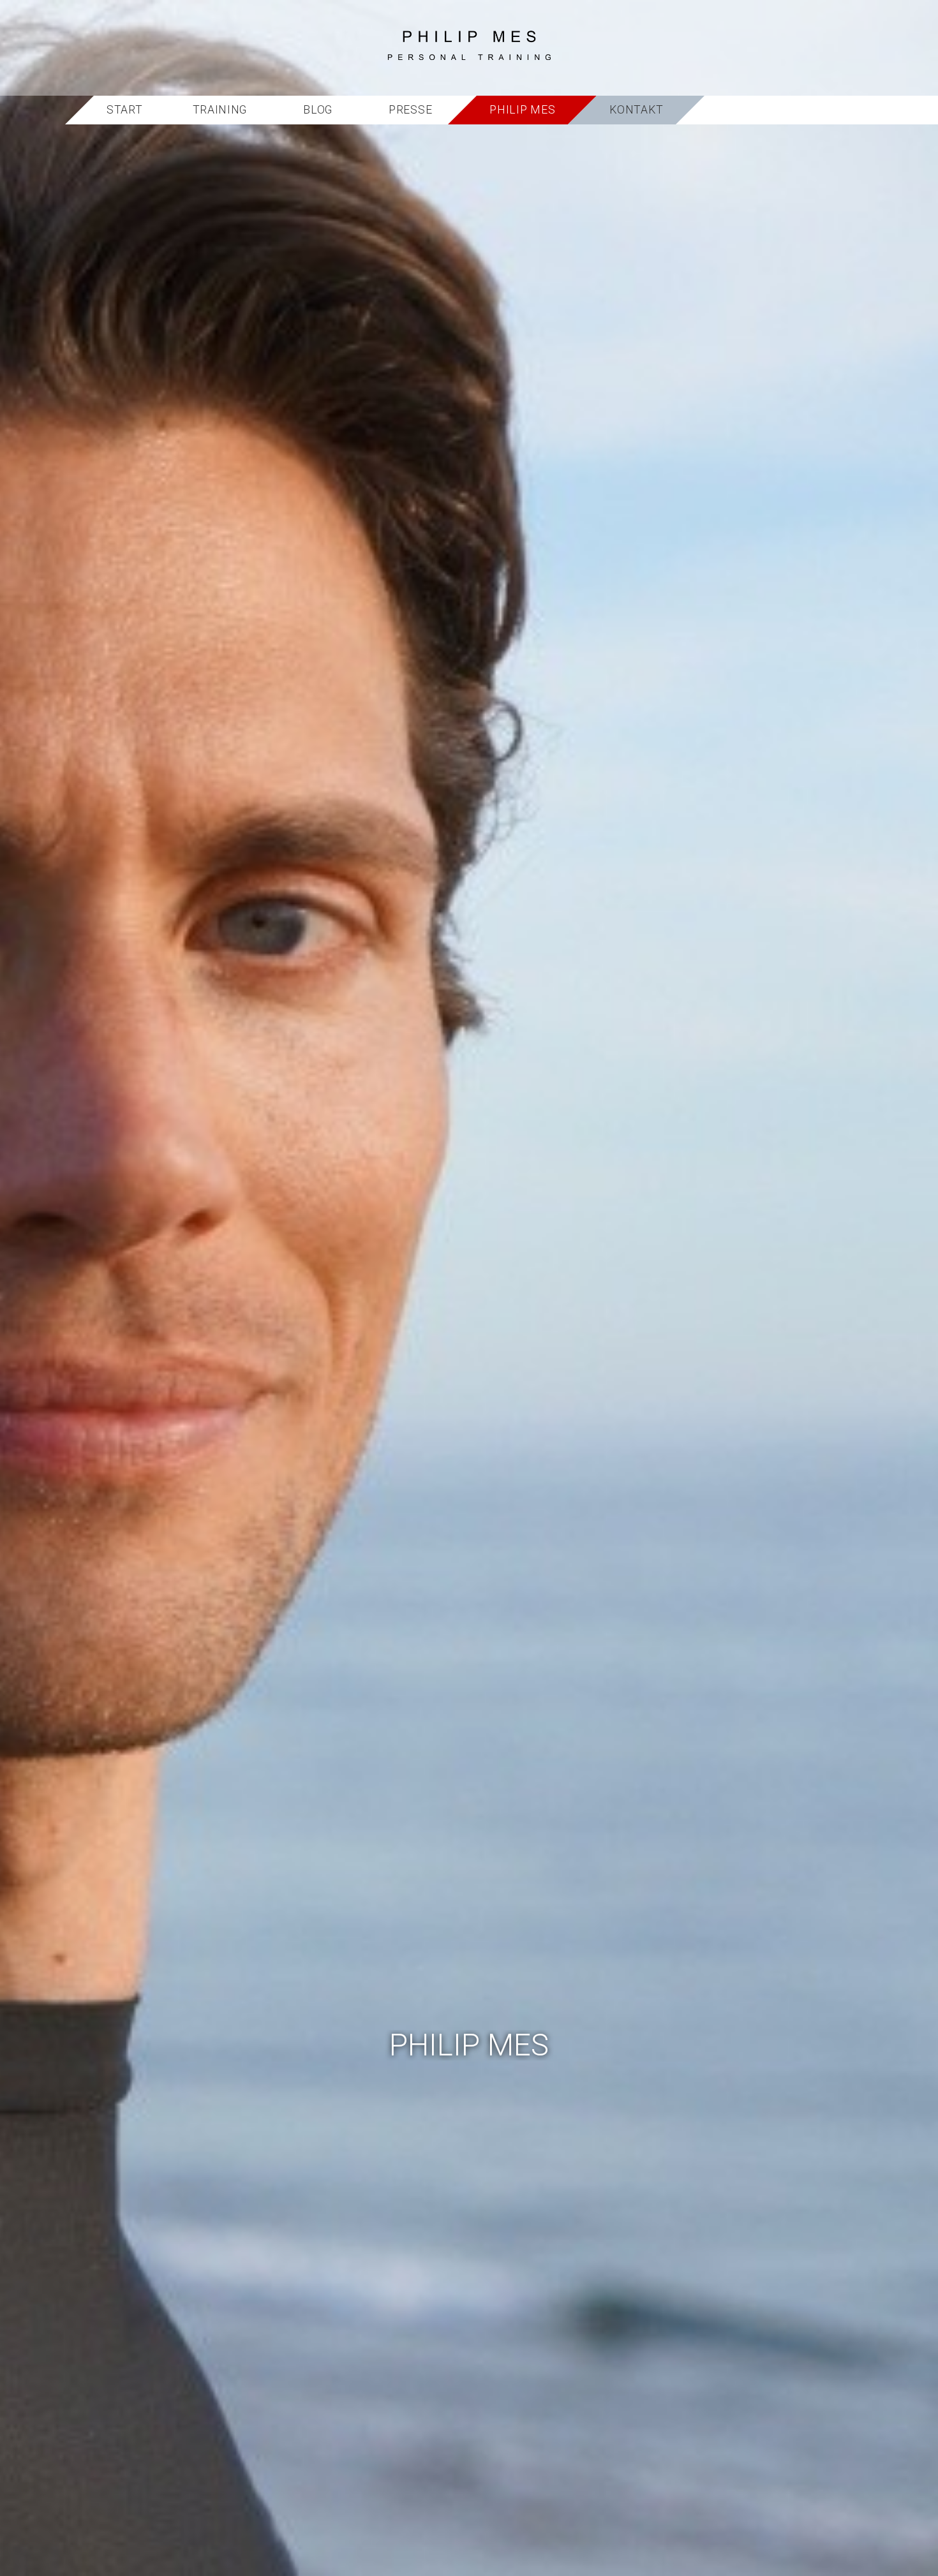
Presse (410, 110)
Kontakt (636, 110)
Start (125, 110)
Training (220, 110)
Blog (318, 110)
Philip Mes (522, 110)
